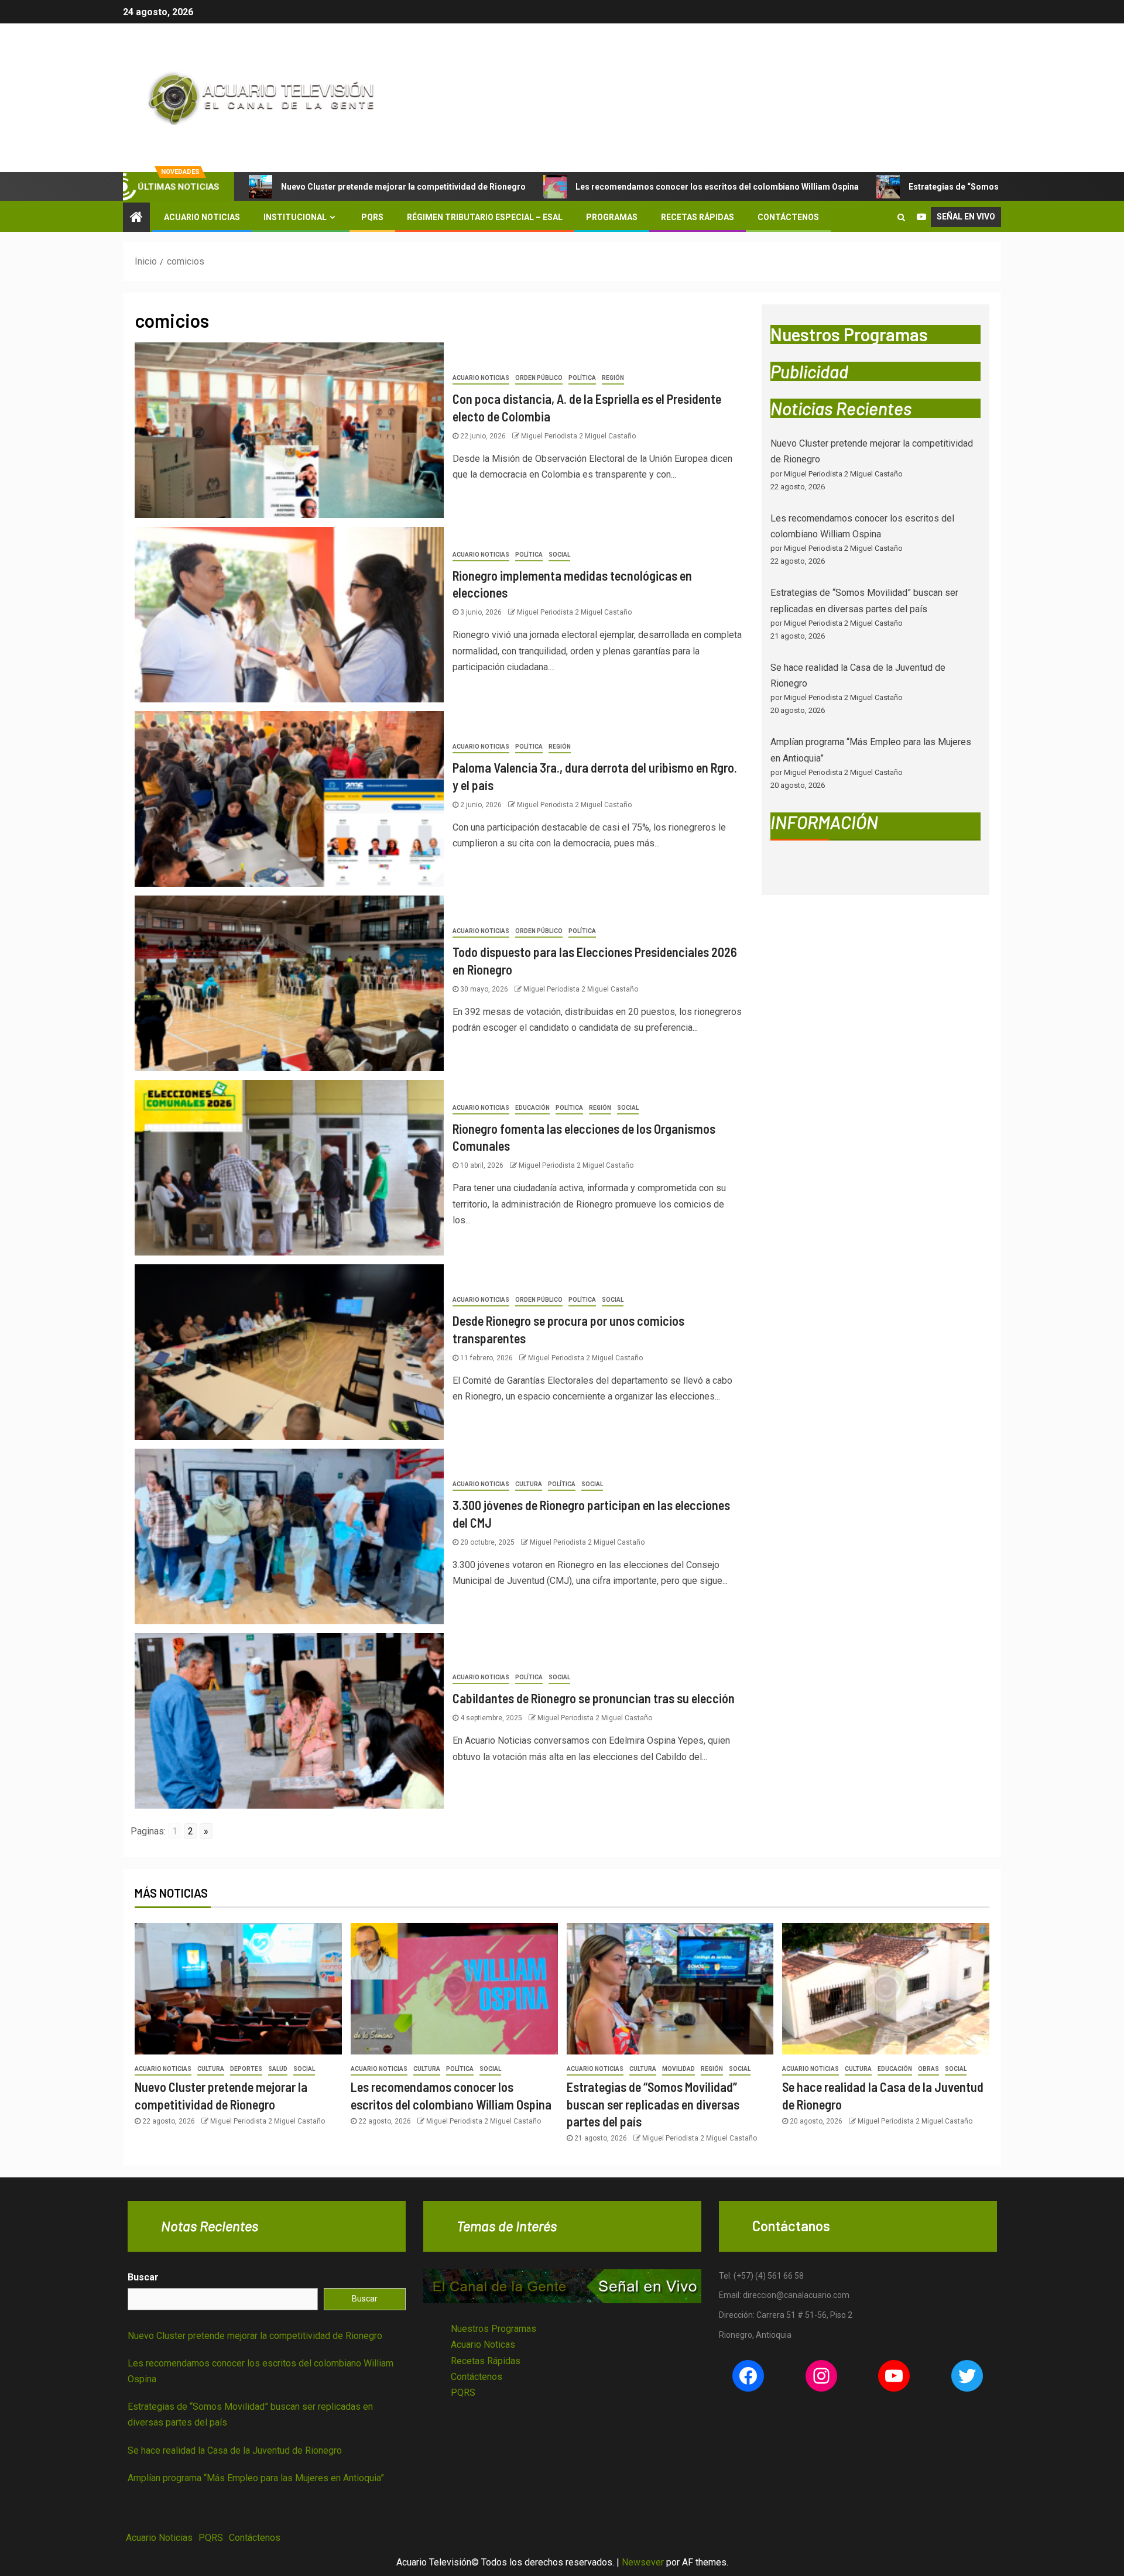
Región (613, 378)
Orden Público (539, 378)
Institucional (295, 217)
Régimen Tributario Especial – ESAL (485, 217)
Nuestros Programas (494, 2329)
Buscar (143, 2277)
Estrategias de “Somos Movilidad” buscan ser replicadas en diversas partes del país (653, 2104)
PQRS (372, 217)
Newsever (643, 2562)
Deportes (246, 2069)
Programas (612, 217)
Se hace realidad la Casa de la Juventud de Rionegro (235, 2450)
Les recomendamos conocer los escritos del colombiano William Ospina (717, 187)
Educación (532, 1108)
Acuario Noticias (202, 217)
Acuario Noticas (483, 2345)
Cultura (529, 1484)
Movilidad (678, 2069)
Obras (928, 2069)
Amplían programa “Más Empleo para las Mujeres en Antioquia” (256, 2478)
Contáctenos (788, 217)
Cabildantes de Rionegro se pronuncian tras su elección (594, 1698)
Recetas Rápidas (698, 217)
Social (559, 555)
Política (582, 378)
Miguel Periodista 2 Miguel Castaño (578, 436)
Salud (278, 2069)
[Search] (901, 217)
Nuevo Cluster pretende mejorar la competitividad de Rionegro (403, 187)
